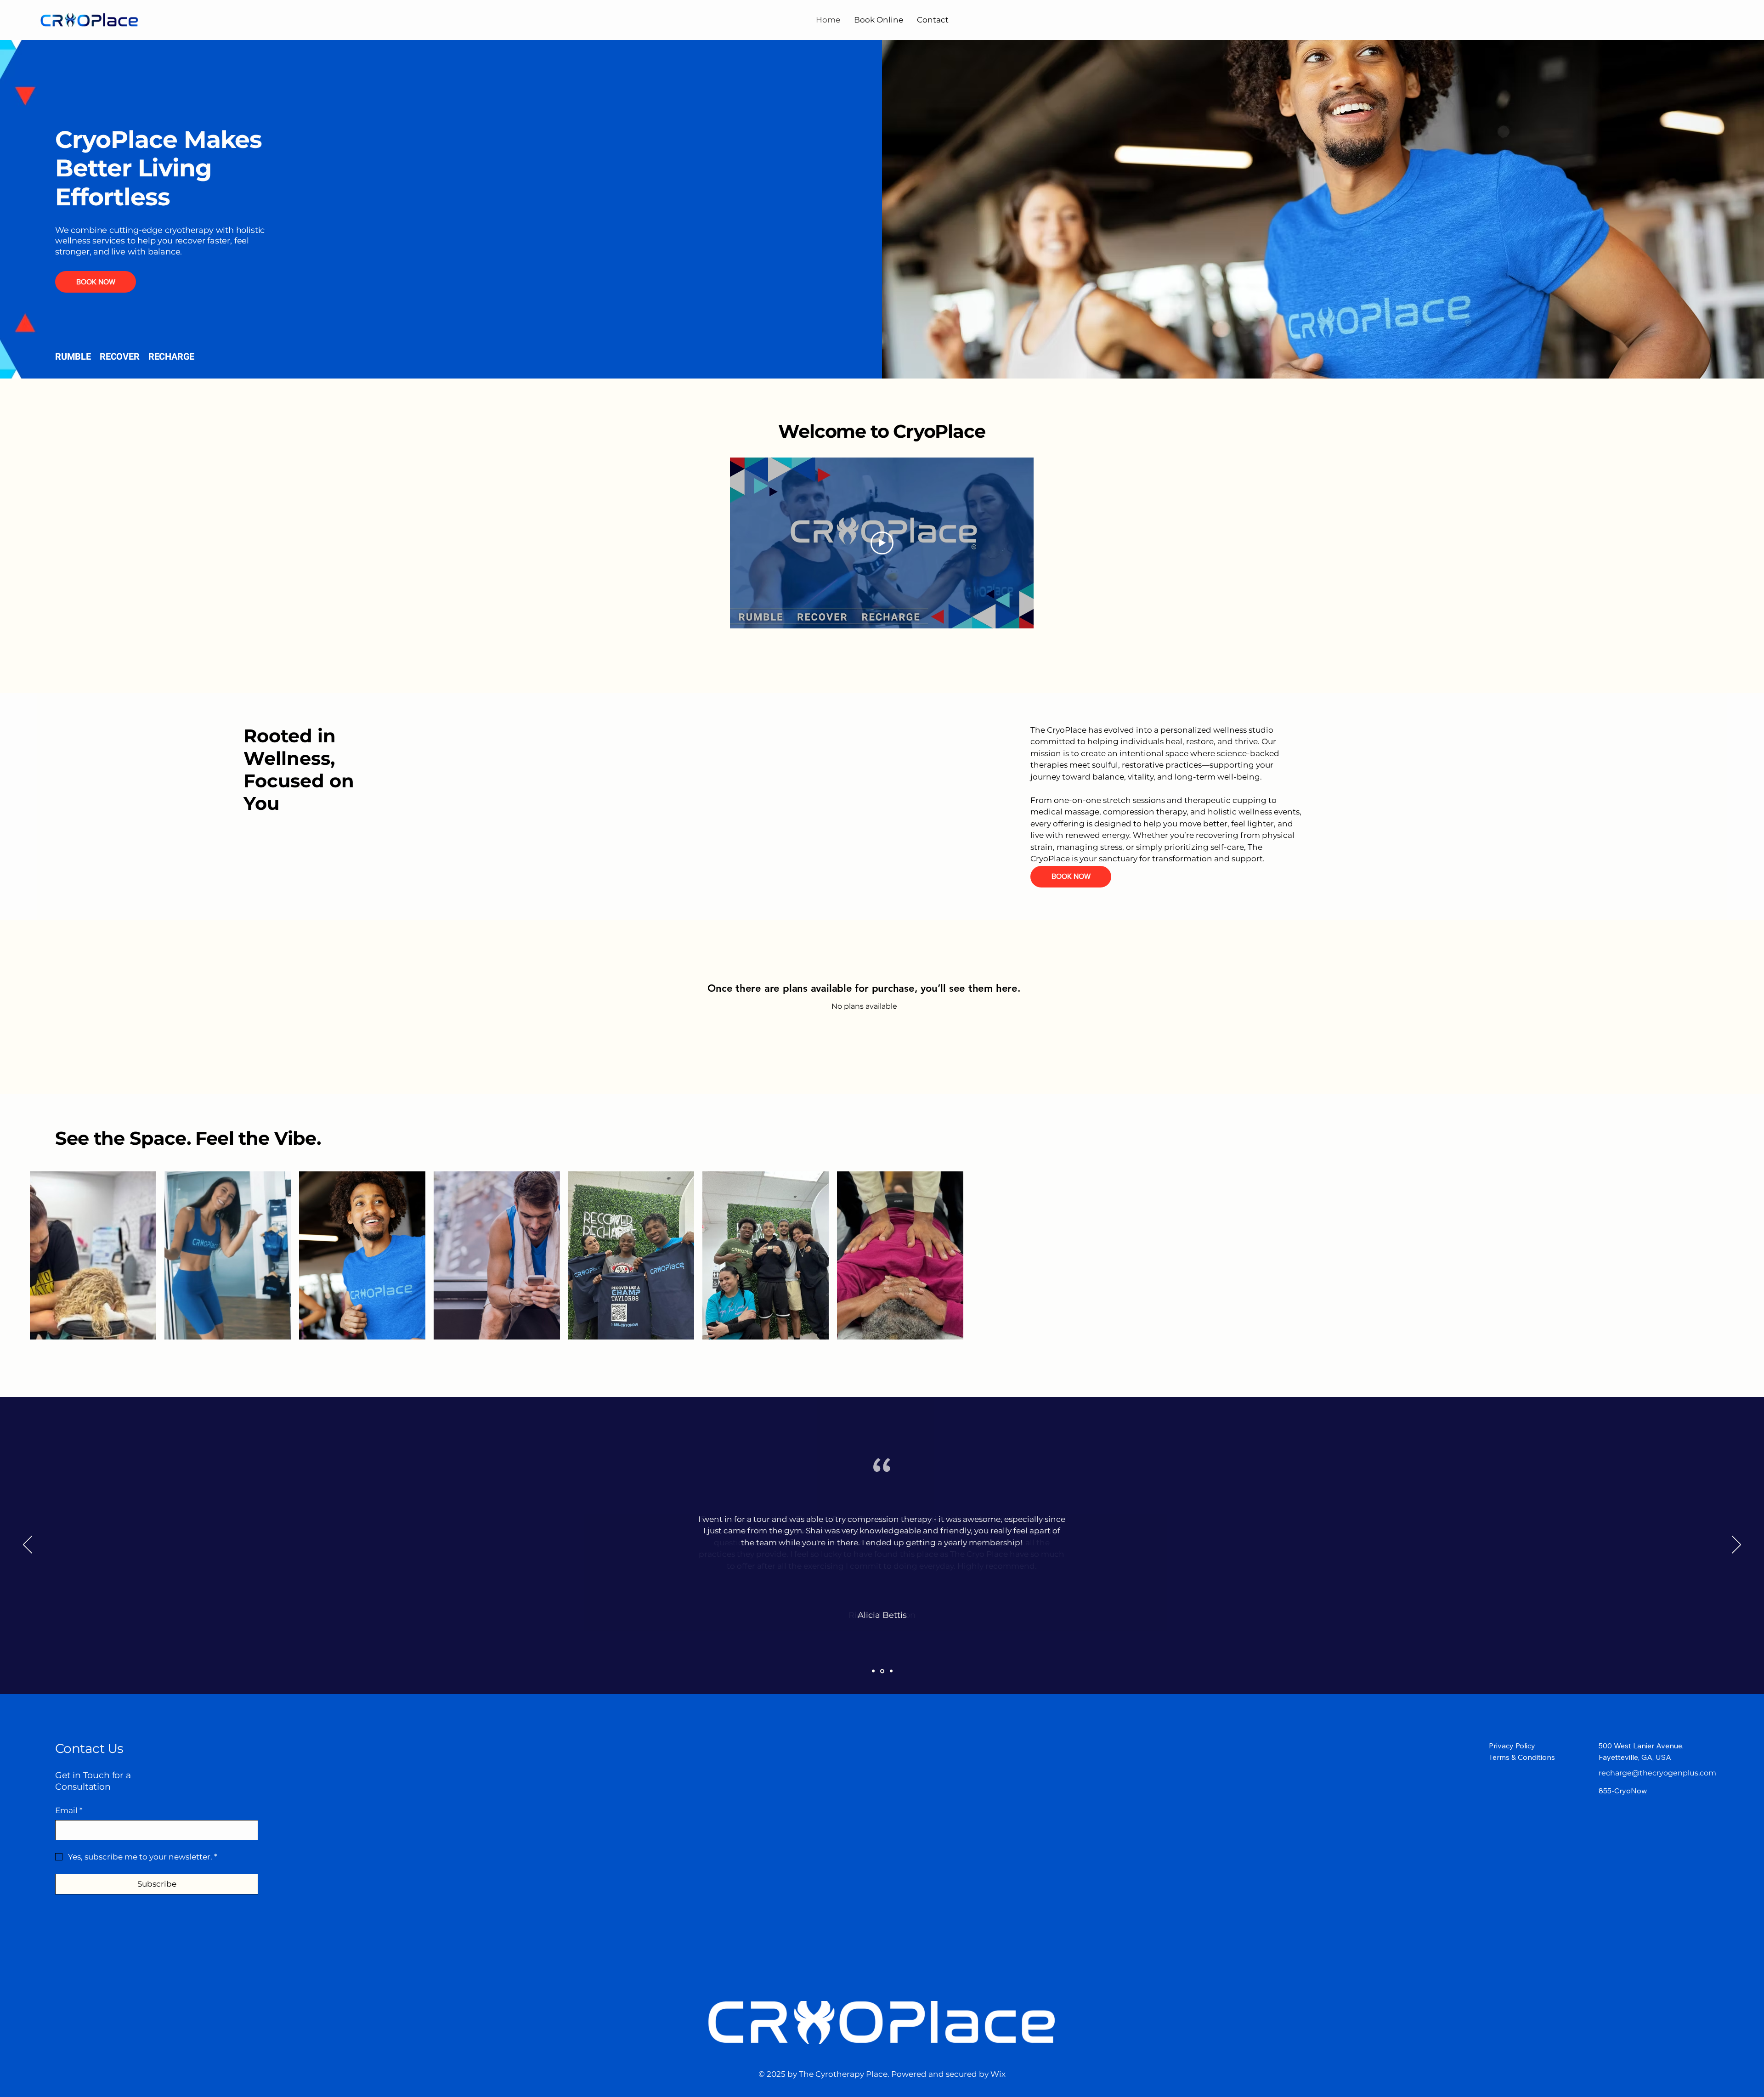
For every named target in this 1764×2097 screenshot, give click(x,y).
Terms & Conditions (1522, 1757)
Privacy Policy (1512, 1746)
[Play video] (882, 543)
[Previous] (28, 1545)
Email (69, 1810)
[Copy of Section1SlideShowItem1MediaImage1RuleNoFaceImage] (882, 1671)
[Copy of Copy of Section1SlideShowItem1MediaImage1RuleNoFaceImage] (891, 1671)
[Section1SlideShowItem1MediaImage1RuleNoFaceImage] (873, 1671)
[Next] (1736, 1545)
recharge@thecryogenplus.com (1657, 1773)
